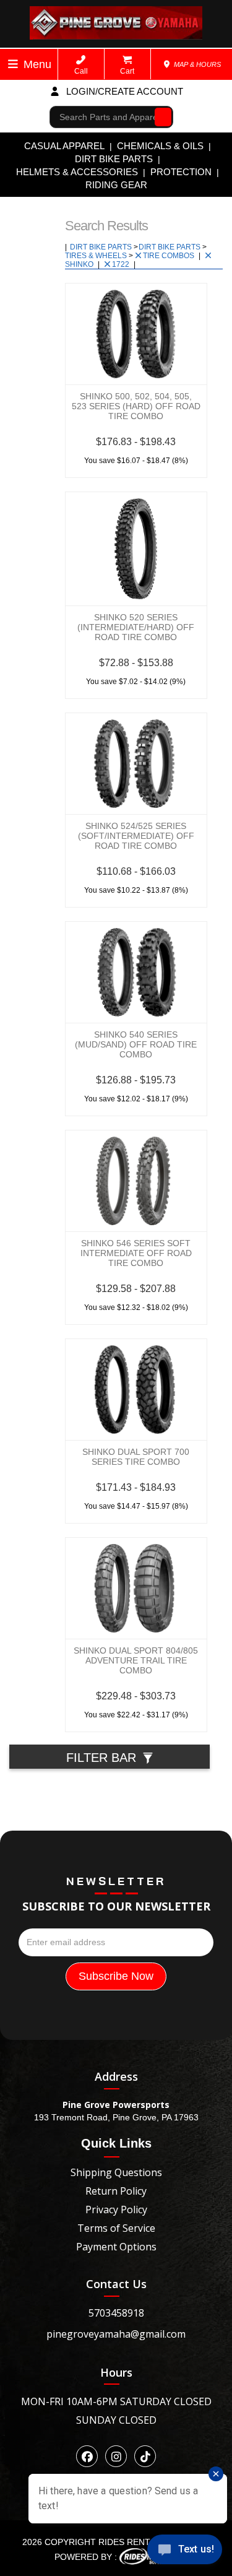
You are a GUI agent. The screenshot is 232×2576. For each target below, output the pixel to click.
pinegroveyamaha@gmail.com (116, 2334)
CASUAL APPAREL (64, 146)
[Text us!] (185, 2552)
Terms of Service (116, 2228)
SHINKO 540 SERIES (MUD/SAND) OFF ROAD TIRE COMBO (136, 1044)
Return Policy (116, 2191)
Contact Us (116, 2284)
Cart (127, 71)
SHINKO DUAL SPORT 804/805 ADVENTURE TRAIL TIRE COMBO (136, 1660)
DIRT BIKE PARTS (114, 159)
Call (81, 71)
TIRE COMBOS (170, 256)
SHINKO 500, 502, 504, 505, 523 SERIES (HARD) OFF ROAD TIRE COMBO (136, 406)
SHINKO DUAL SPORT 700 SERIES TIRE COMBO (136, 1457)
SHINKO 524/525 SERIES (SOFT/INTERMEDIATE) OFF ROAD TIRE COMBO (136, 836)
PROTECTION (181, 172)
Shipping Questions (116, 2172)
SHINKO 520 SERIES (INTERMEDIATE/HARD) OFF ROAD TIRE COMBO (136, 627)
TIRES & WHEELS (97, 256)
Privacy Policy (116, 2210)
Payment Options (116, 2247)
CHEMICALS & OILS (160, 146)
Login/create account (123, 91)
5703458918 (116, 2313)
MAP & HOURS (196, 64)
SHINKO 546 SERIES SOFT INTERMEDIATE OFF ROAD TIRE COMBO (136, 1253)
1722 (122, 264)
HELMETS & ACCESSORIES (77, 172)
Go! (160, 117)
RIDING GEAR (116, 185)
